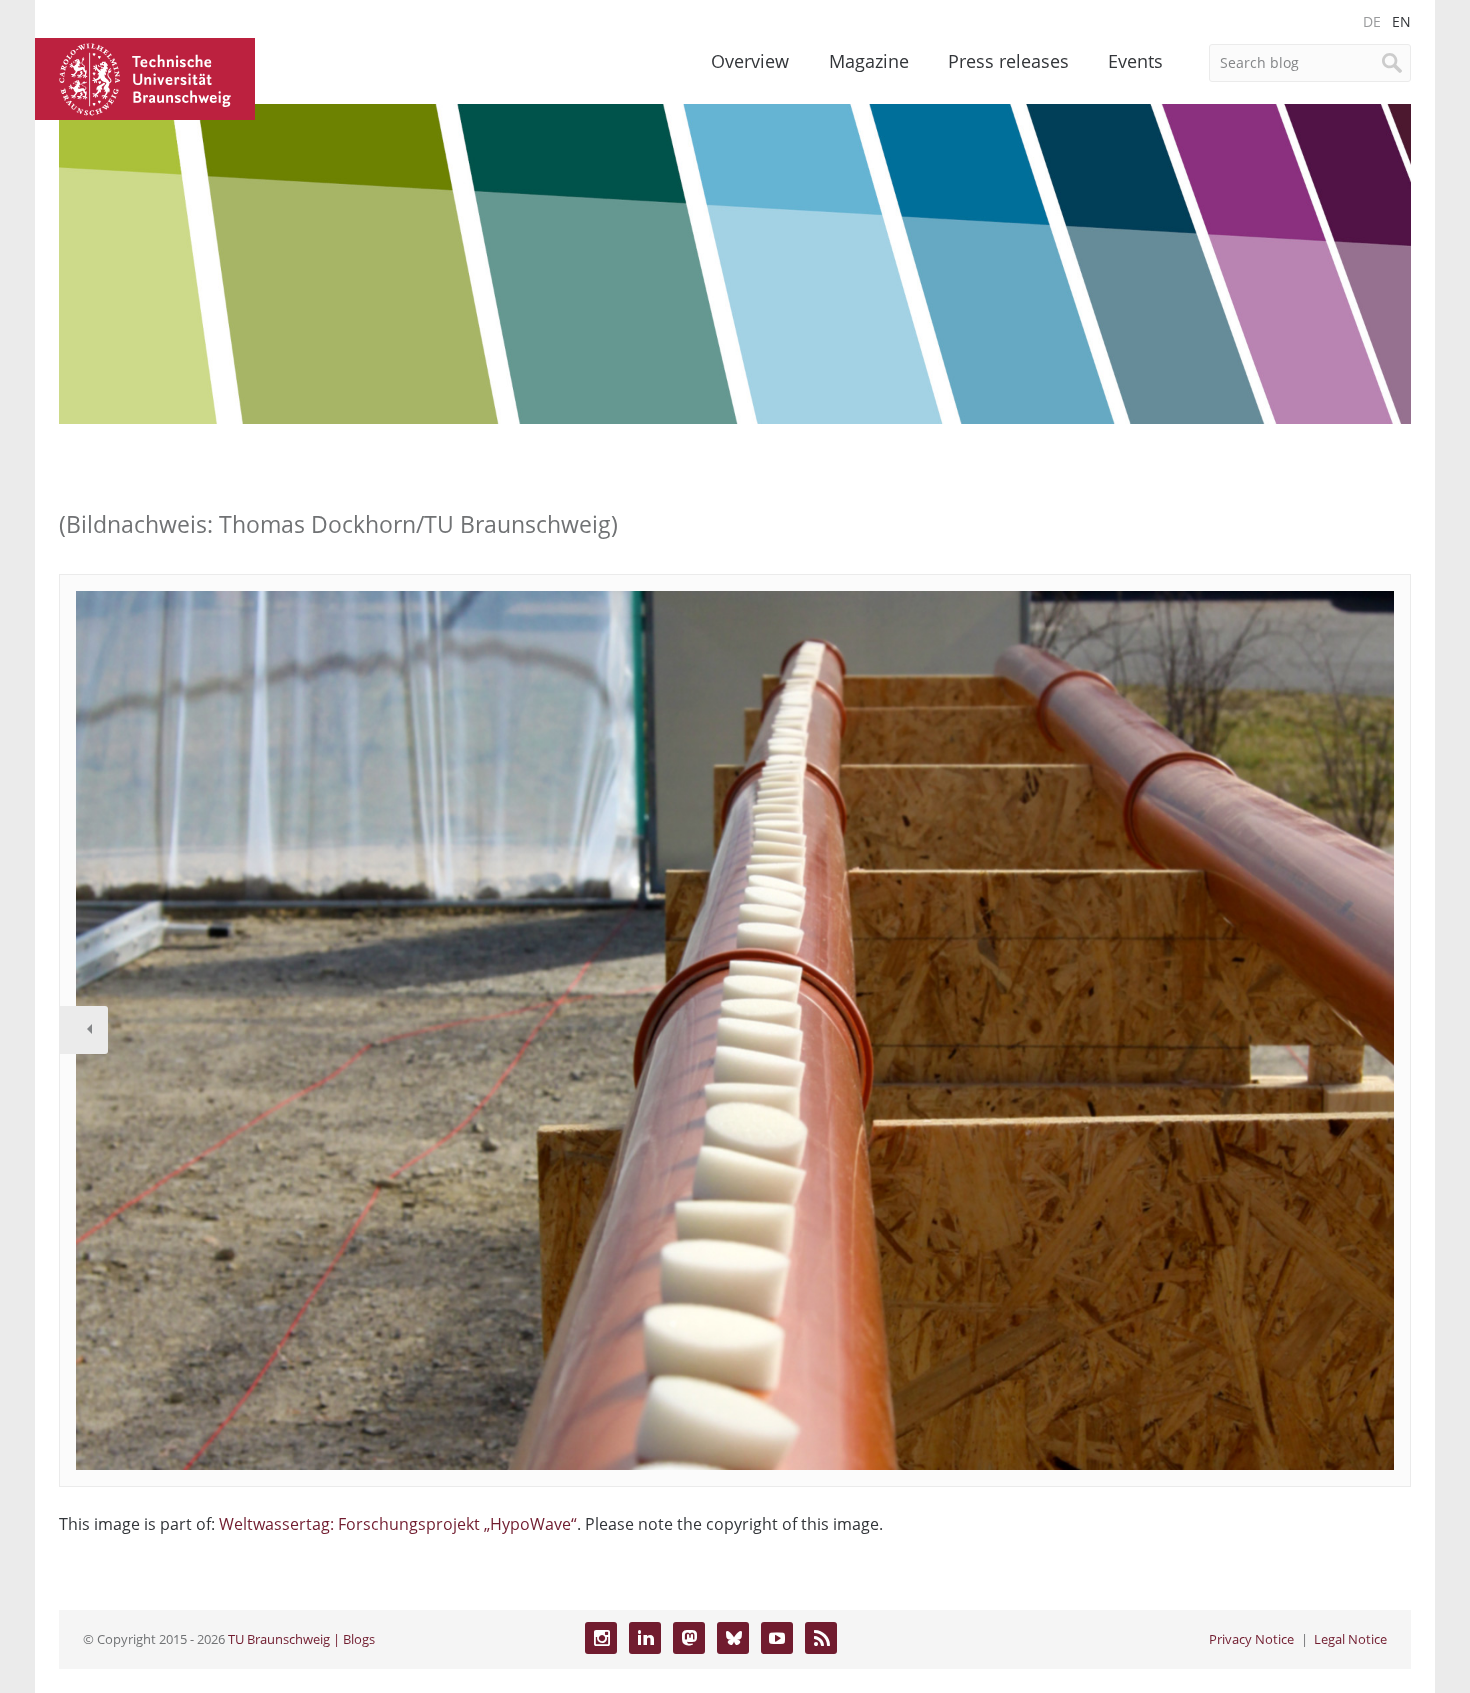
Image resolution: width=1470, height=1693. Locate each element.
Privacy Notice (1251, 1639)
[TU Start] (145, 77)
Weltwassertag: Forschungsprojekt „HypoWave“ (398, 1524)
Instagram (601, 1638)
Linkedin (645, 1638)
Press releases (1008, 61)
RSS (821, 1638)
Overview (750, 61)
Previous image (84, 1030)
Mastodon (689, 1638)
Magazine (869, 61)
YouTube (777, 1638)
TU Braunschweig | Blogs (301, 1639)
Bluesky (733, 1638)
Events (1135, 61)
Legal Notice (1350, 1639)
